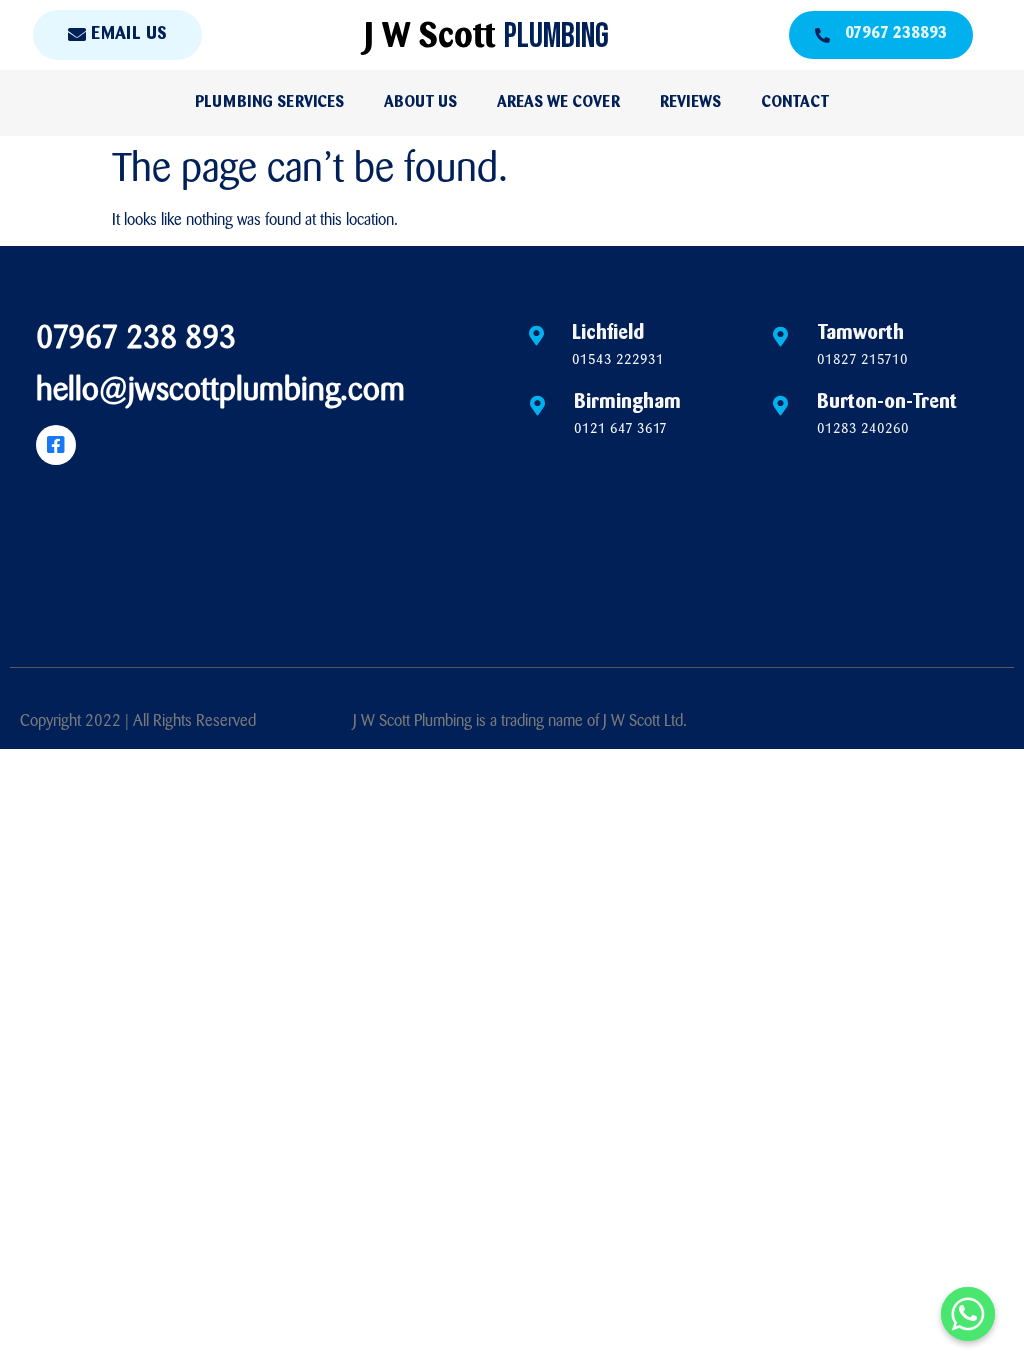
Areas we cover (558, 103)
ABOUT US (420, 103)
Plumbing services (269, 103)
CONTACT (795, 103)
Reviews (690, 103)
